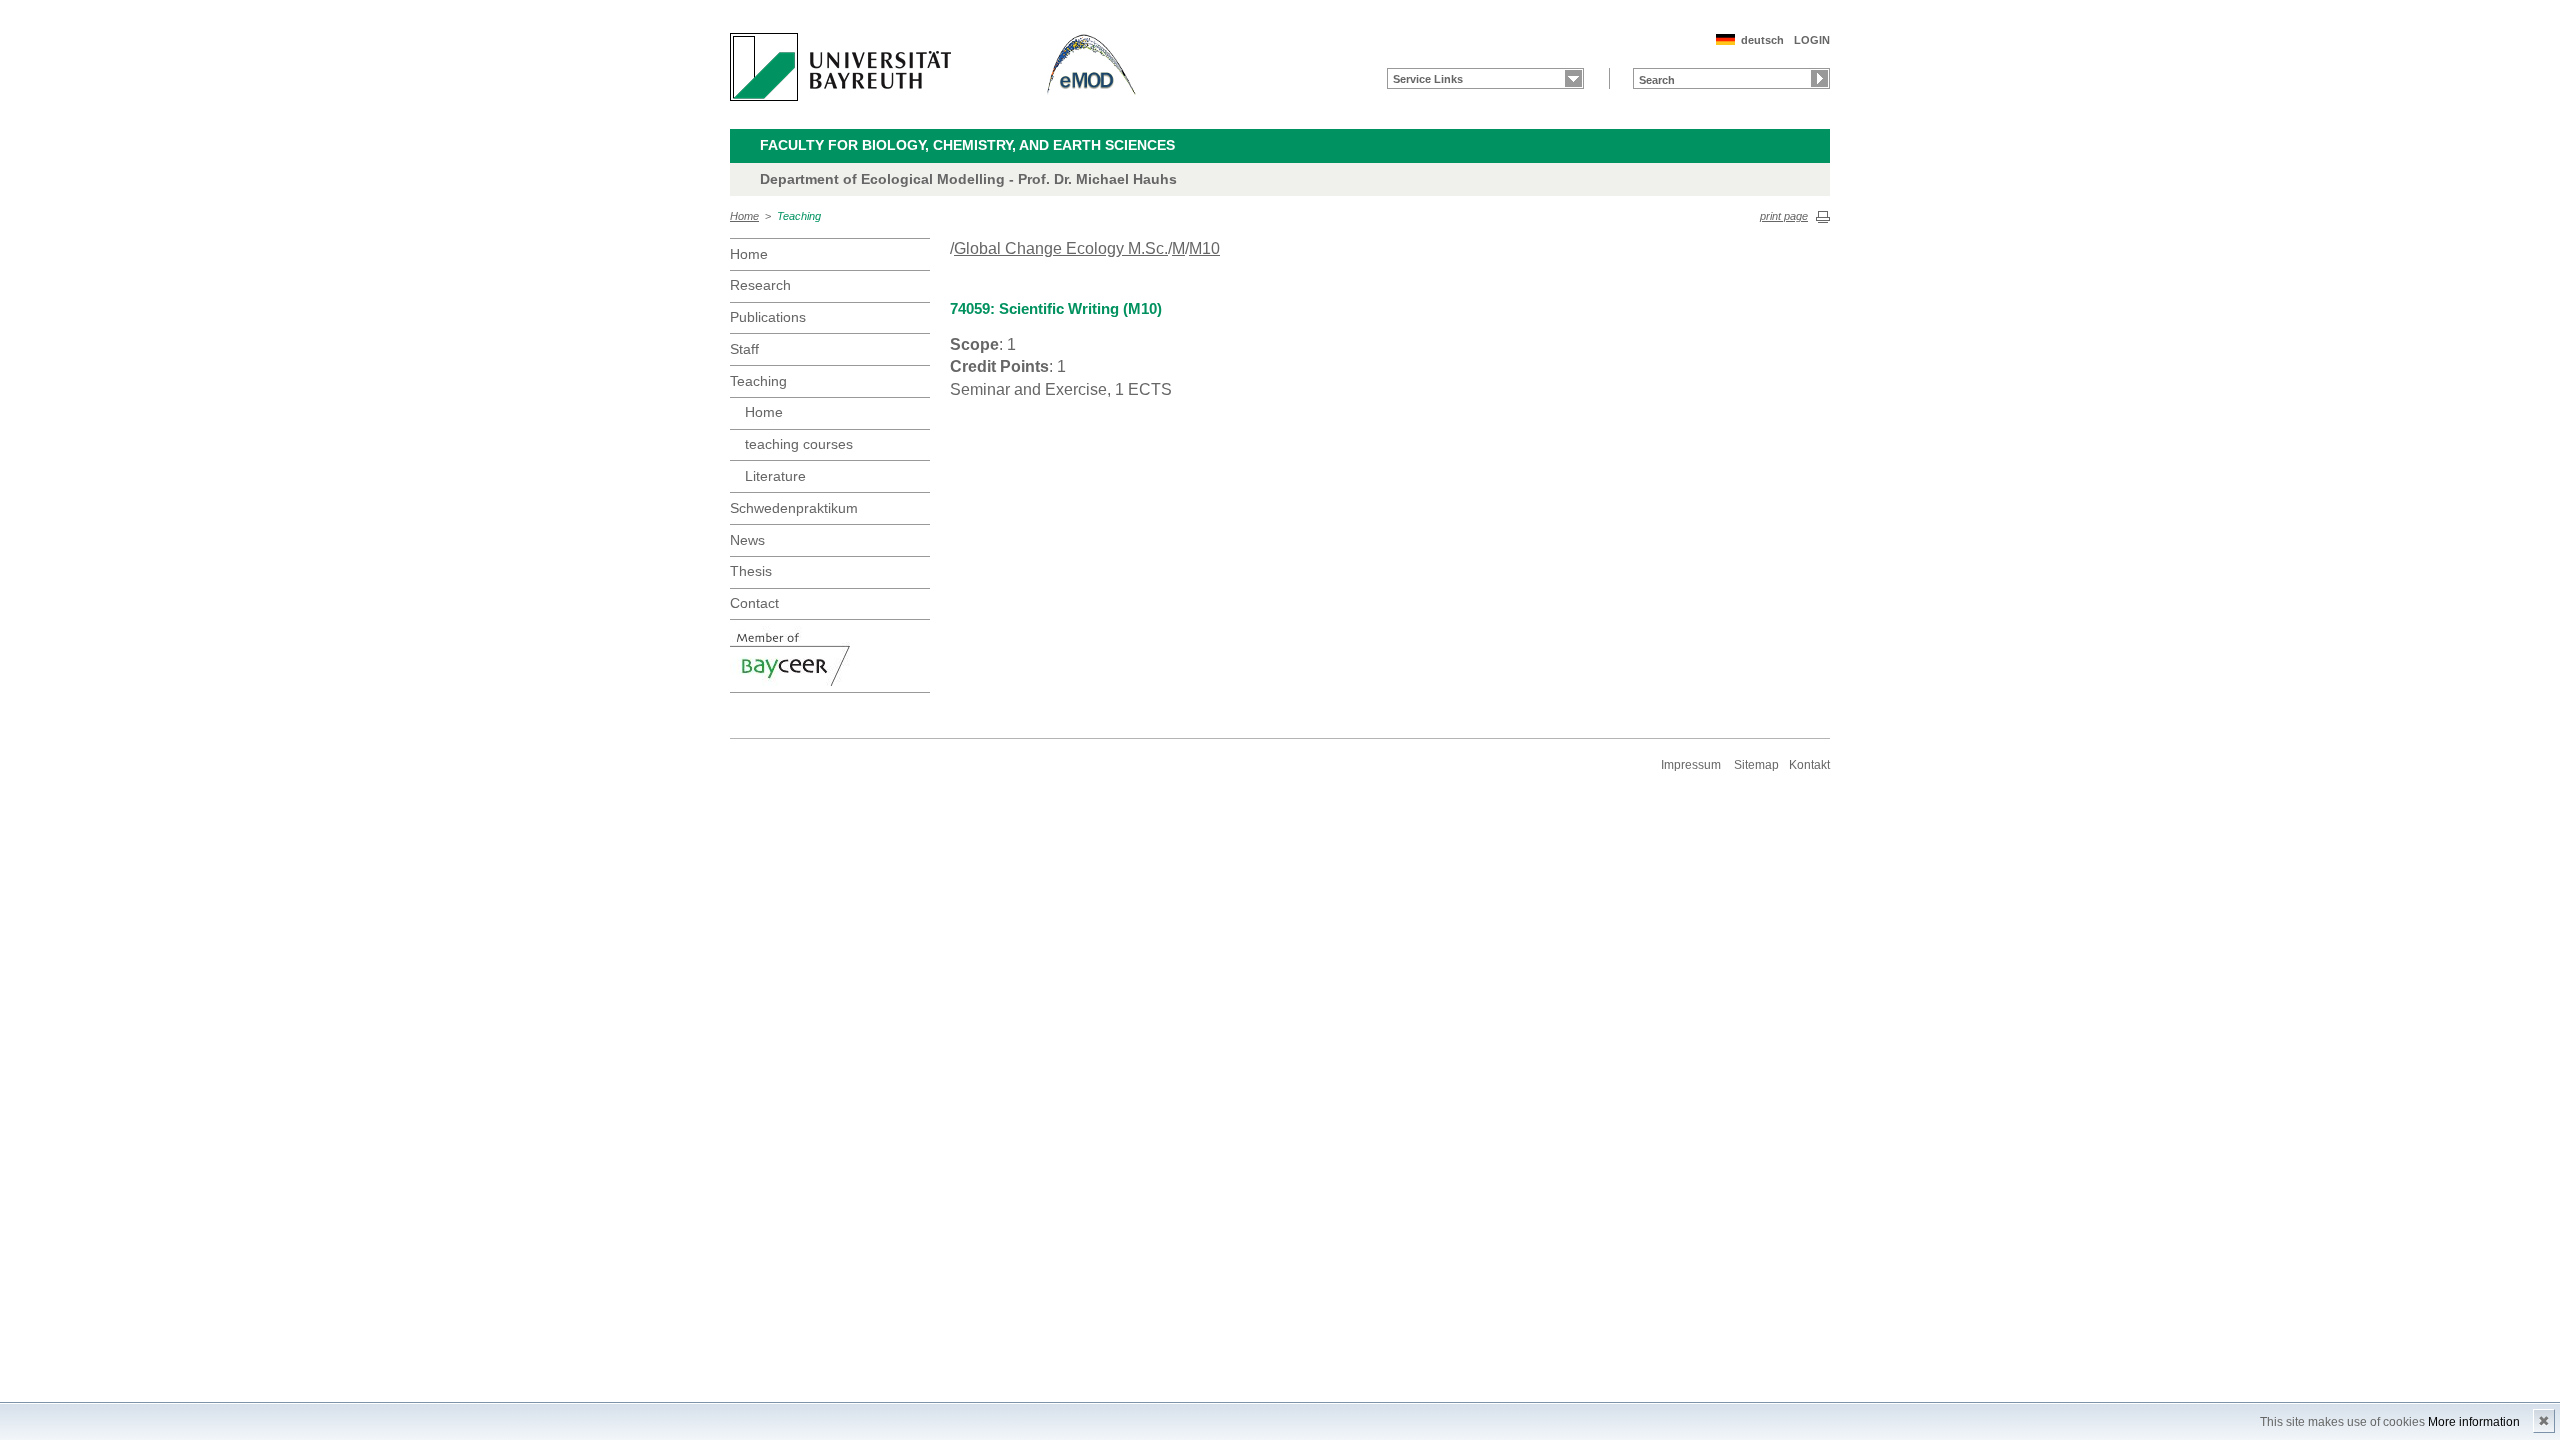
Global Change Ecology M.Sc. (1061, 248)
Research (760, 285)
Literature (775, 476)
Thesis (751, 571)
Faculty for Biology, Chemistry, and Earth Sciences (967, 145)
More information (2474, 1422)
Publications (768, 317)
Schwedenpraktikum (794, 508)
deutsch (1762, 40)
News (747, 540)
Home (744, 216)
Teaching (799, 216)
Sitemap (1756, 765)
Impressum (1691, 765)
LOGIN (1812, 40)
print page (1784, 216)
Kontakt (1809, 765)
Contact (754, 603)
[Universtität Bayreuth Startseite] (840, 67)
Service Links (1428, 79)
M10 (1204, 248)
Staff (744, 349)
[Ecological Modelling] (1092, 67)
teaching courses (799, 444)
